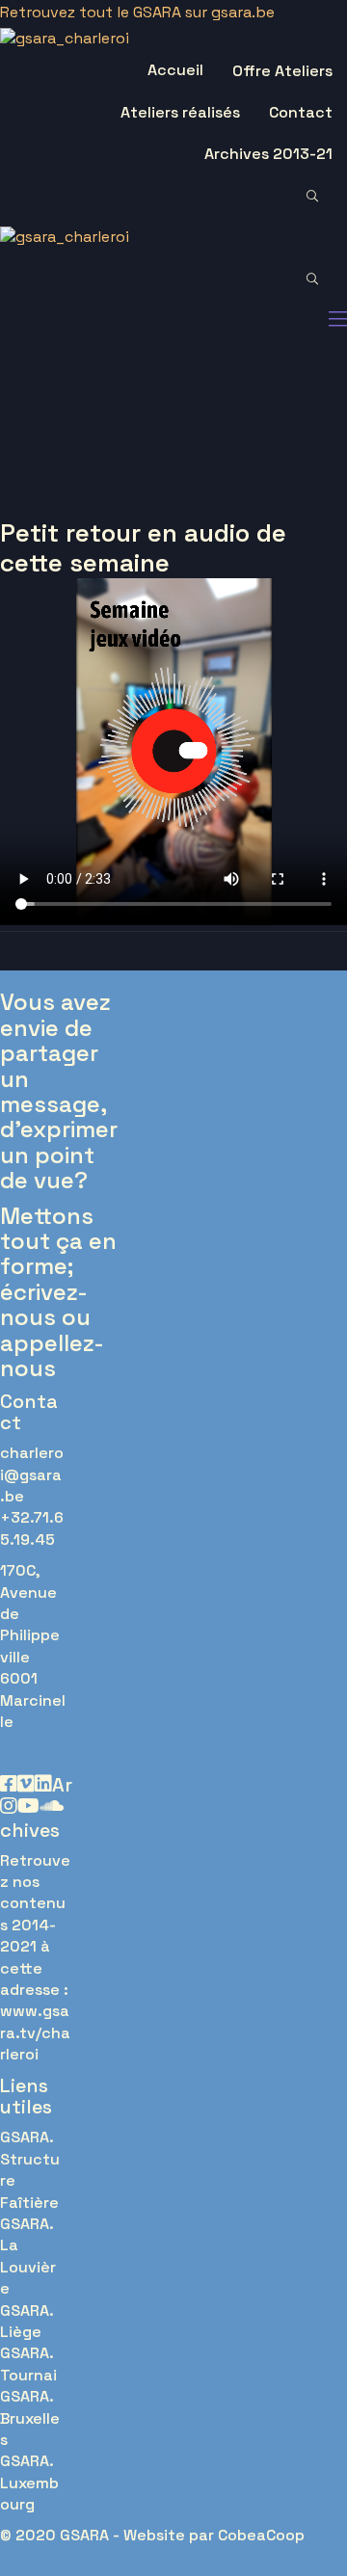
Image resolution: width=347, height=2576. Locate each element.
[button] (322, 197)
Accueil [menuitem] (175, 70)
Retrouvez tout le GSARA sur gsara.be (137, 12)
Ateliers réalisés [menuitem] (180, 112)
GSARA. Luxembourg (29, 2483)
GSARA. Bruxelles (30, 2418)
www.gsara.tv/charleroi (35, 2032)
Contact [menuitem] (301, 112)
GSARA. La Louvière (28, 2256)
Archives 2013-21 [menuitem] (268, 154)
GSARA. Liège (27, 2321)
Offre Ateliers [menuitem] (282, 71)
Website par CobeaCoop (214, 2535)
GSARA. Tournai (28, 2364)
